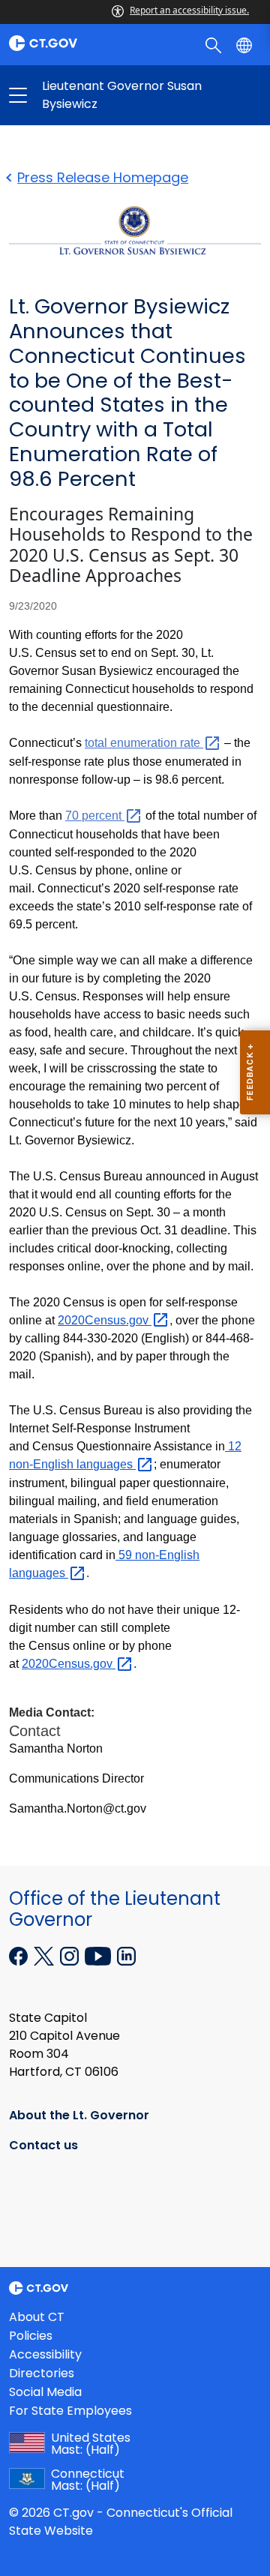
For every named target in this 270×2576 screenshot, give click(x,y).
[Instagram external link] (71, 1955)
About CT (37, 2317)
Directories (42, 2373)
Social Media (45, 2392)
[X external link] (45, 1955)
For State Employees (70, 2411)
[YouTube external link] (99, 1955)
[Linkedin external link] (126, 1955)
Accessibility (45, 2354)
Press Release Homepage (103, 177)
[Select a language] (246, 44)
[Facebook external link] (20, 1955)
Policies (31, 2336)
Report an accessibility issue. (189, 10)
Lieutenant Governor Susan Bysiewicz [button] (76, 95)
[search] (215, 44)
